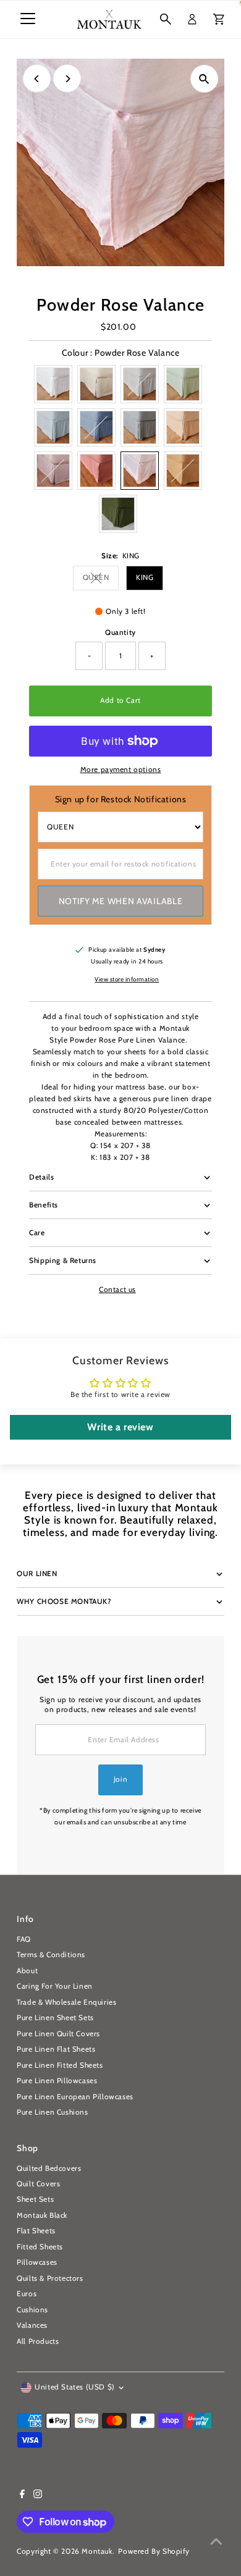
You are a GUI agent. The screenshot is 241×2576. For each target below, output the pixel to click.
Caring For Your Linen (55, 1986)
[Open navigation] (28, 19)
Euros (27, 2294)
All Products (38, 2341)
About (27, 1971)
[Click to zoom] (204, 79)
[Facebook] (22, 2496)
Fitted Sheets (40, 2247)
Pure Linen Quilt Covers (58, 2034)
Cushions (32, 2310)
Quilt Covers (38, 2184)
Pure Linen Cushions (52, 2112)
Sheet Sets (35, 2199)
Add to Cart (120, 700)
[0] (219, 19)
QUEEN (101, 579)
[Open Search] (166, 19)
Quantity (120, 632)
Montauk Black (42, 2215)
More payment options (121, 770)
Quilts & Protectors (50, 2278)
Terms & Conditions (51, 1955)
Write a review (120, 1427)
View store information (127, 980)
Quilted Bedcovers (49, 2168)
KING (145, 577)
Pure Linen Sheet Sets (55, 2018)
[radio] (53, 384)
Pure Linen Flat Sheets (56, 2049)
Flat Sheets (36, 2231)
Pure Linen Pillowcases (57, 2081)
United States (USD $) (75, 2387)
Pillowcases (37, 2262)
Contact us (117, 1290)
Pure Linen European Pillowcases (75, 2097)
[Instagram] (38, 2496)
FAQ (24, 1939)
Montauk (97, 2551)
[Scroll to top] (216, 2542)
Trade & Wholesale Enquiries (66, 2002)
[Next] (67, 79)
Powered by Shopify (154, 2551)
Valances (32, 2325)
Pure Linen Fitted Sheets (60, 2065)
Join (120, 1779)
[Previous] (37, 79)
